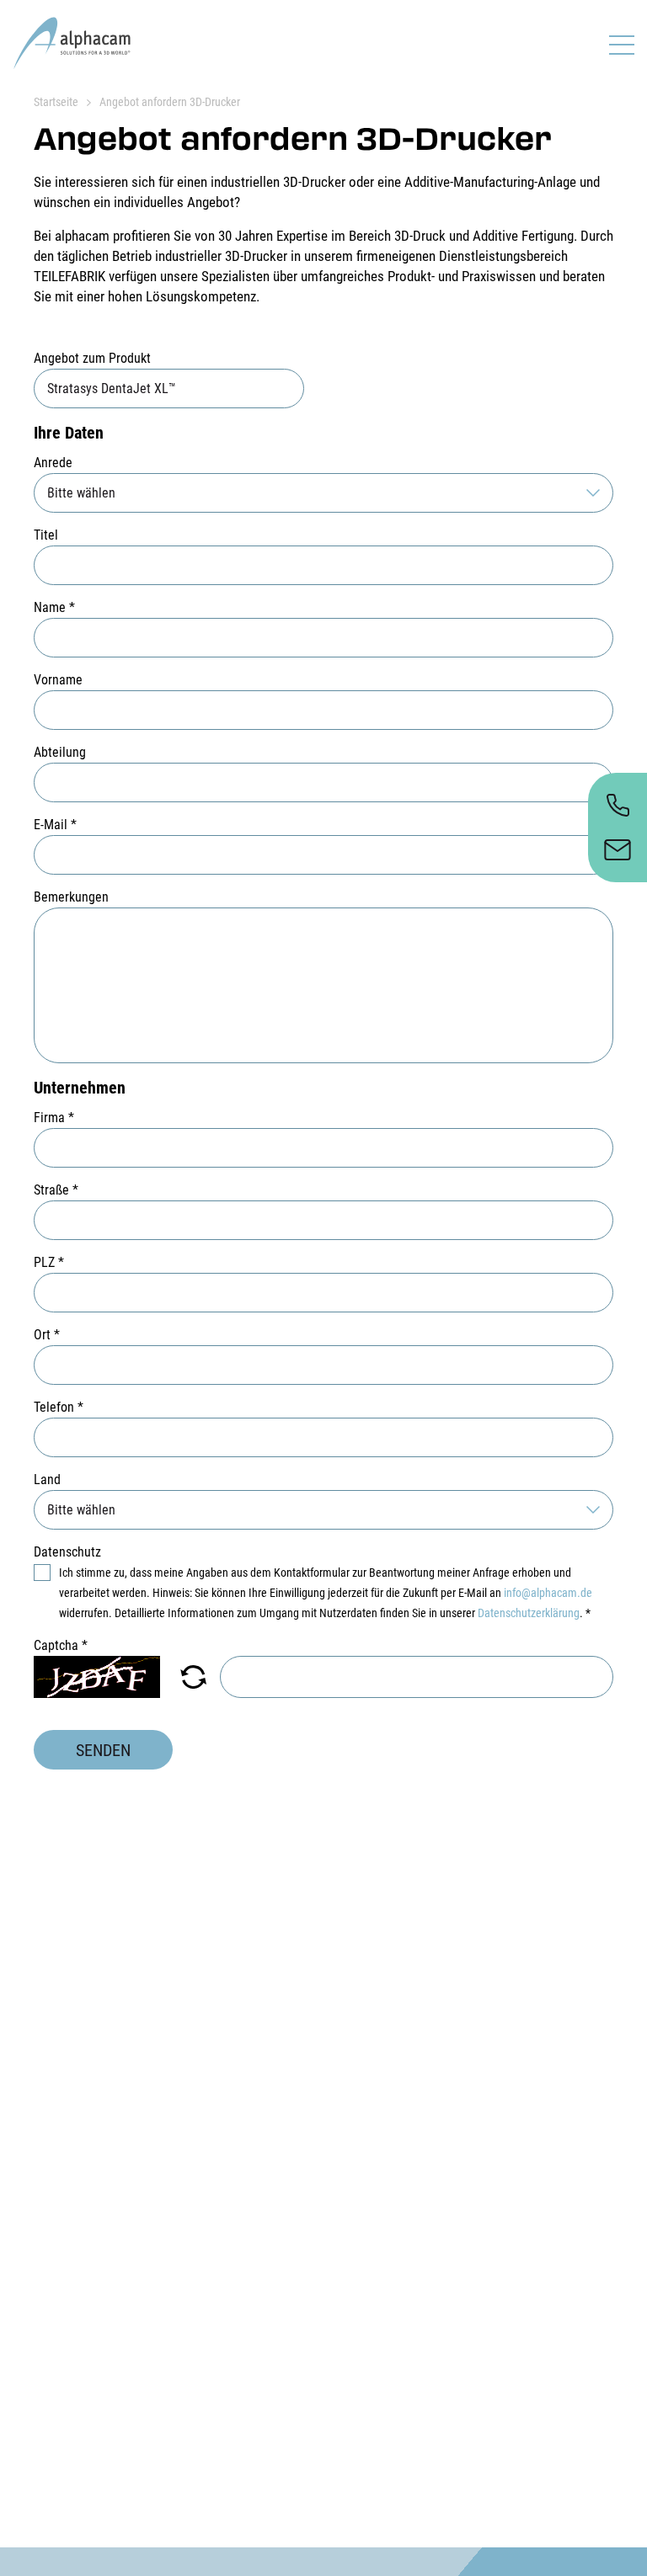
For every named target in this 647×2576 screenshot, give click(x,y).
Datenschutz (67, 1552)
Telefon (59, 1407)
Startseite (56, 102)
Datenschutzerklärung (529, 1613)
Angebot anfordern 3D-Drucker (170, 102)
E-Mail (55, 825)
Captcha (61, 1645)
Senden (103, 1750)
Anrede (53, 463)
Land (47, 1480)
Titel (46, 535)
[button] (193, 1677)
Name (54, 607)
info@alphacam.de (548, 1593)
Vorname (58, 680)
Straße (56, 1190)
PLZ (49, 1262)
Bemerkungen (71, 897)
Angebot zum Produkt (92, 358)
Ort (47, 1335)
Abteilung (60, 752)
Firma (54, 1118)
